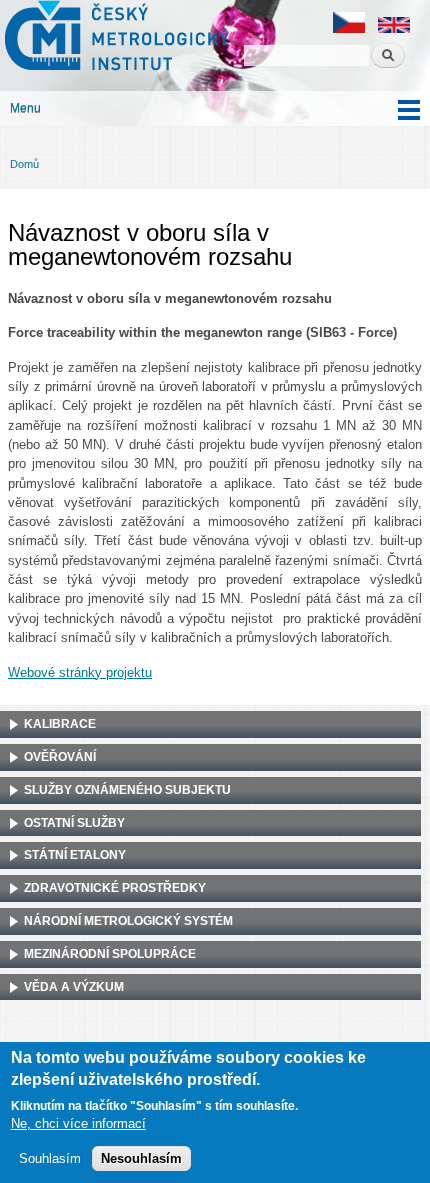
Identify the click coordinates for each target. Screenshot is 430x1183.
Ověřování (60, 757)
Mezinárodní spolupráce (110, 954)
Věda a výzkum (74, 987)
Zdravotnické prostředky (115, 888)
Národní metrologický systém (128, 921)
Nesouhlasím (141, 1158)
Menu (25, 108)
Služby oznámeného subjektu (127, 790)
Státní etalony (75, 855)
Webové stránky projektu (80, 672)
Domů (24, 164)
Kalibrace (60, 724)
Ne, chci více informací (78, 1123)
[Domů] (114, 38)
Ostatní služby (74, 823)
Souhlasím (50, 1158)
